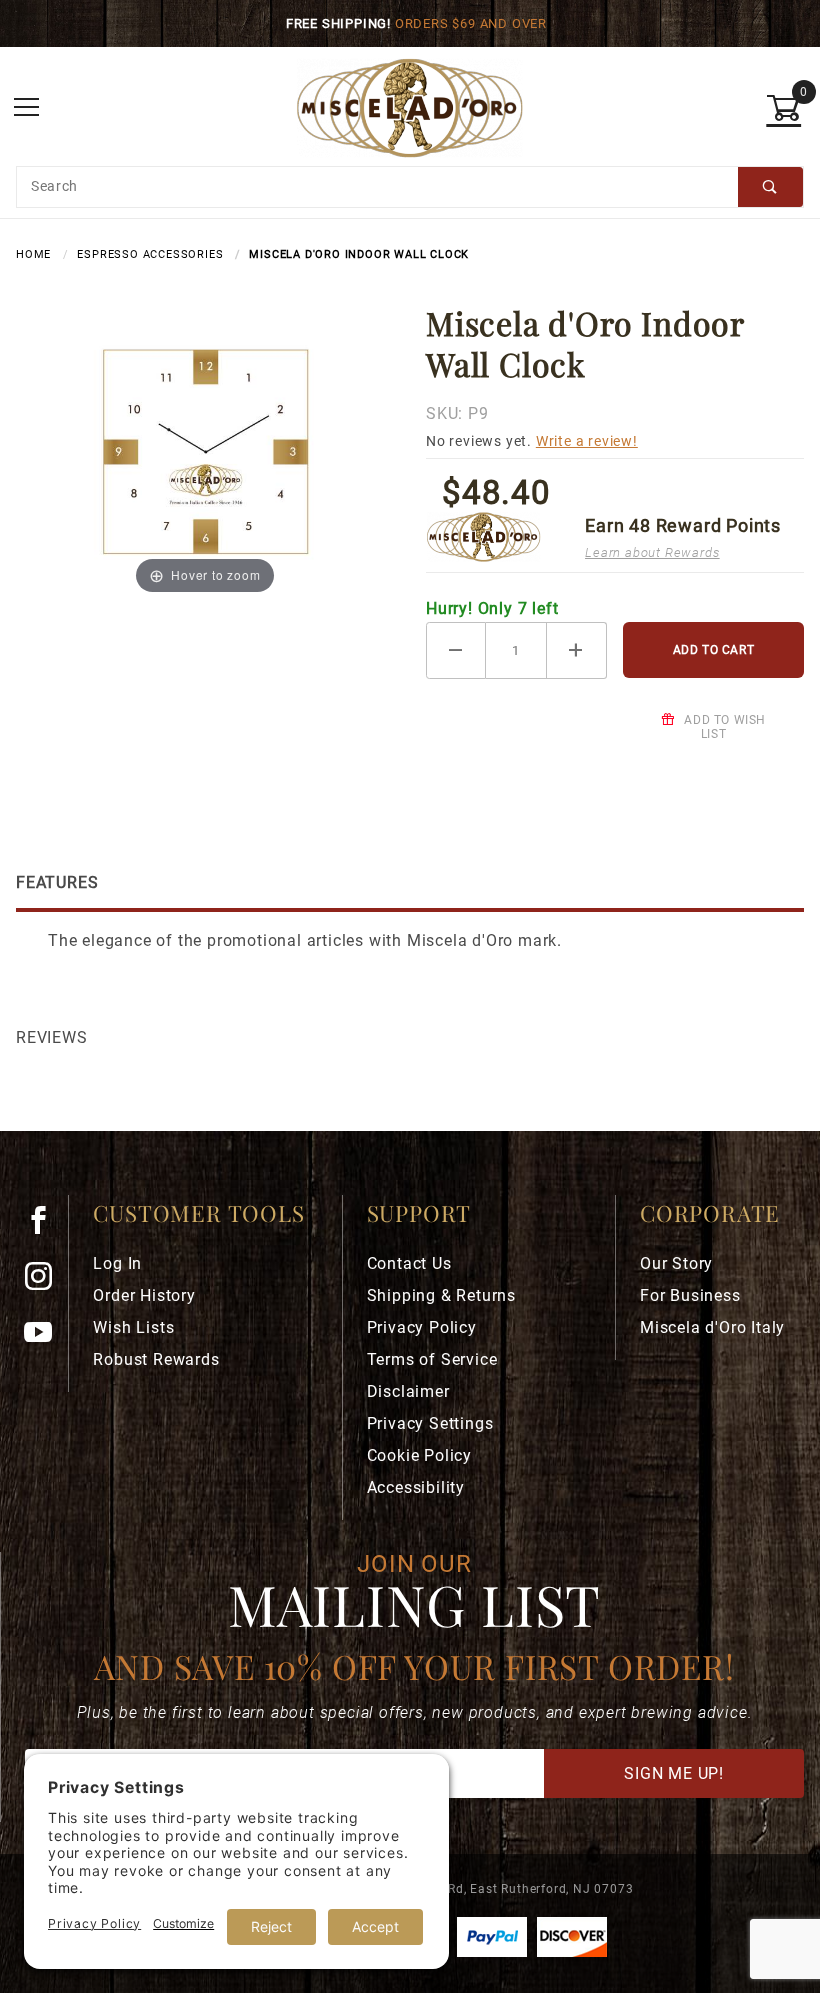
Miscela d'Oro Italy (712, 1327)
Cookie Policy (419, 1455)
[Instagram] (47, 1284)
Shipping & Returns (441, 1295)
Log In (117, 1263)
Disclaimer (408, 1391)
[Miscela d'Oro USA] (409, 107)
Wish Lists (133, 1327)
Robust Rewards (156, 1359)
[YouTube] (47, 1340)
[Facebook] (46, 1228)
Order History (144, 1295)
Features (57, 882)
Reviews (52, 1037)
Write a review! (587, 441)
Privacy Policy (422, 1327)
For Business (690, 1295)
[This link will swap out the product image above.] (205, 449)
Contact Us (409, 1263)
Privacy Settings (430, 1423)
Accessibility (416, 1487)
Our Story (676, 1263)
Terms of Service (432, 1359)
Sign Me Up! (674, 1773)
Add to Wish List (723, 727)
